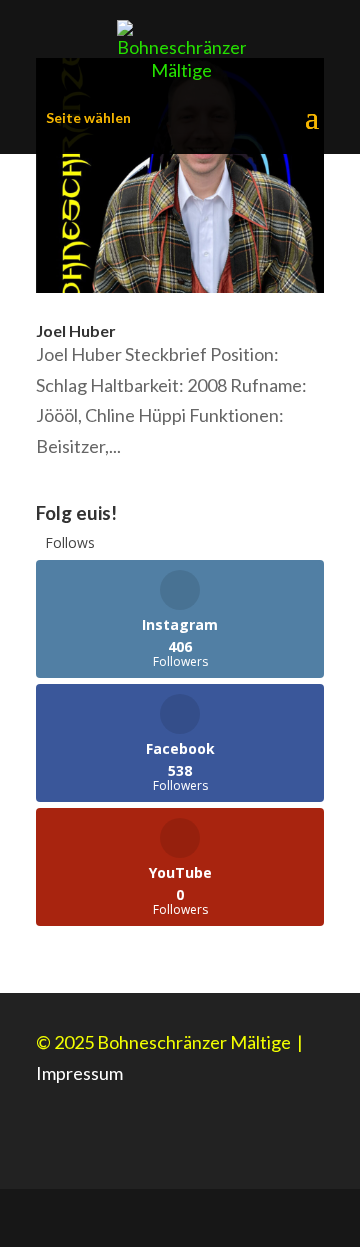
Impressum (79, 1073)
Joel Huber (76, 330)
